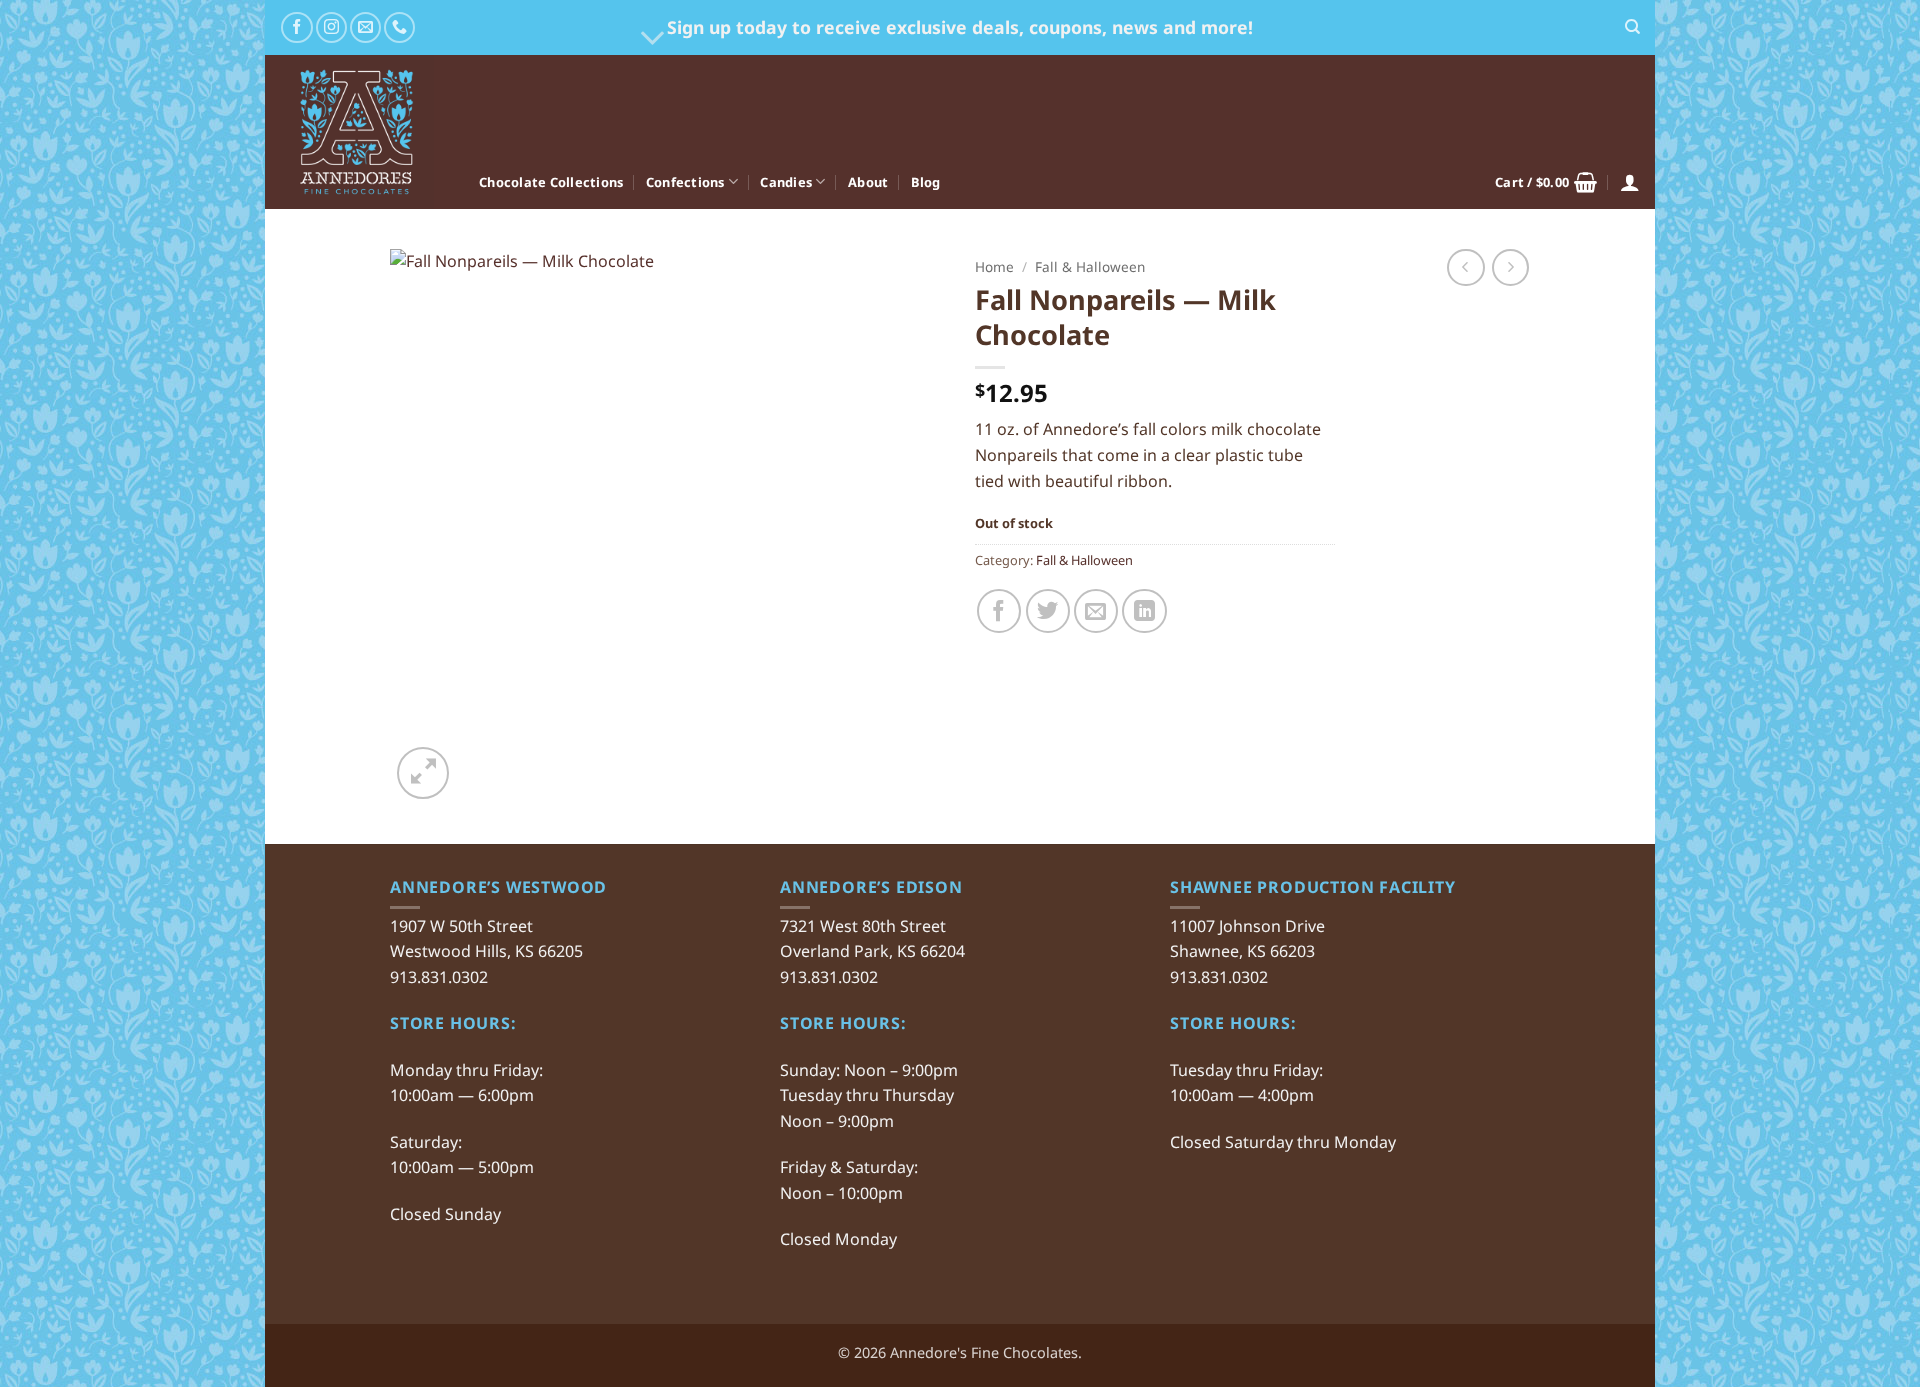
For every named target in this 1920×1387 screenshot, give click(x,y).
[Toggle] (653, 38)
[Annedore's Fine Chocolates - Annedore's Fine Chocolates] (364, 132)
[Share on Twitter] (1048, 611)
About (868, 182)
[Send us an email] (365, 27)
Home (994, 266)
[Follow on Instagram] (331, 27)
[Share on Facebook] (999, 611)
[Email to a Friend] (1096, 611)
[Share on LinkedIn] (1144, 611)
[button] (1546, 182)
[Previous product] (1510, 267)
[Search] (1632, 27)
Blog (926, 182)
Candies (786, 182)
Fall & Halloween (1090, 266)
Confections (685, 182)
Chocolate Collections (551, 182)
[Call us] (399, 27)
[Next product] (1465, 267)
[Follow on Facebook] (296, 27)
